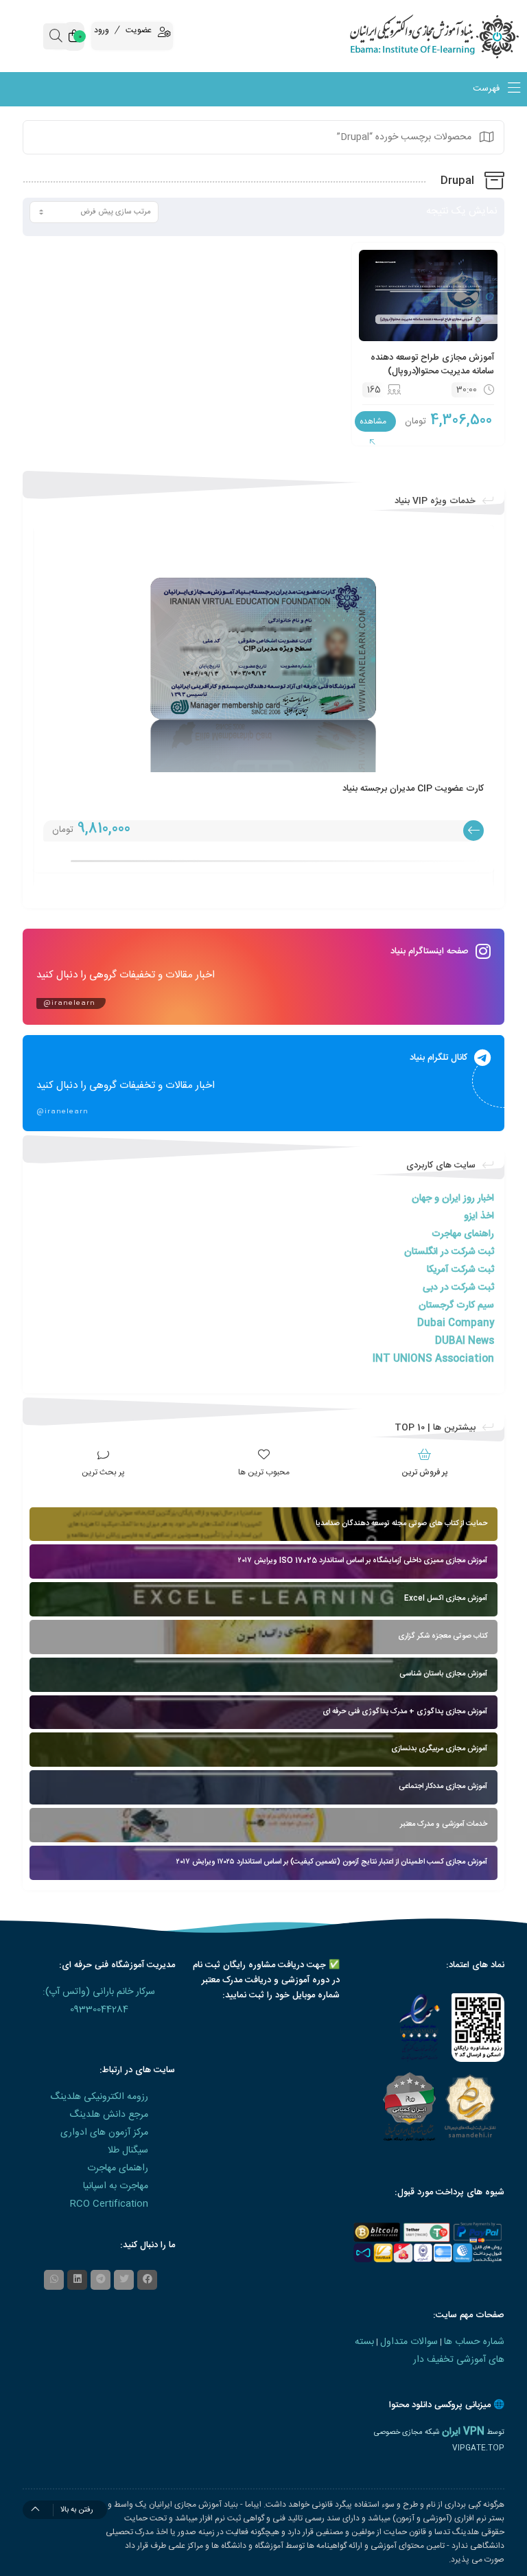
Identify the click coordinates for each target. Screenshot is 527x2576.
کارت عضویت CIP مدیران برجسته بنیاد (413, 789)
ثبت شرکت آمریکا (460, 1270)
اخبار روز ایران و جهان (453, 1198)
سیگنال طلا (128, 2150)
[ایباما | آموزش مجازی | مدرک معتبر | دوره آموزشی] (461, 36)
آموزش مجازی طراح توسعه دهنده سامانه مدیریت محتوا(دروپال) (432, 364)
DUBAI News (465, 1341)
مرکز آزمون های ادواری (104, 2133)
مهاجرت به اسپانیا (116, 2186)
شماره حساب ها (474, 2342)
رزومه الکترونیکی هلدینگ (99, 2097)
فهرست (488, 89)
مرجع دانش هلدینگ (109, 2115)
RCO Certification (109, 2204)
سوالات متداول (409, 2342)
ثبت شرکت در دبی (458, 1288)
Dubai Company (456, 1323)
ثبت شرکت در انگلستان (449, 1252)
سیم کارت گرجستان (456, 1306)
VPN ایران (463, 2432)
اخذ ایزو (479, 1216)
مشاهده (373, 421)
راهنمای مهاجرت (463, 1234)
